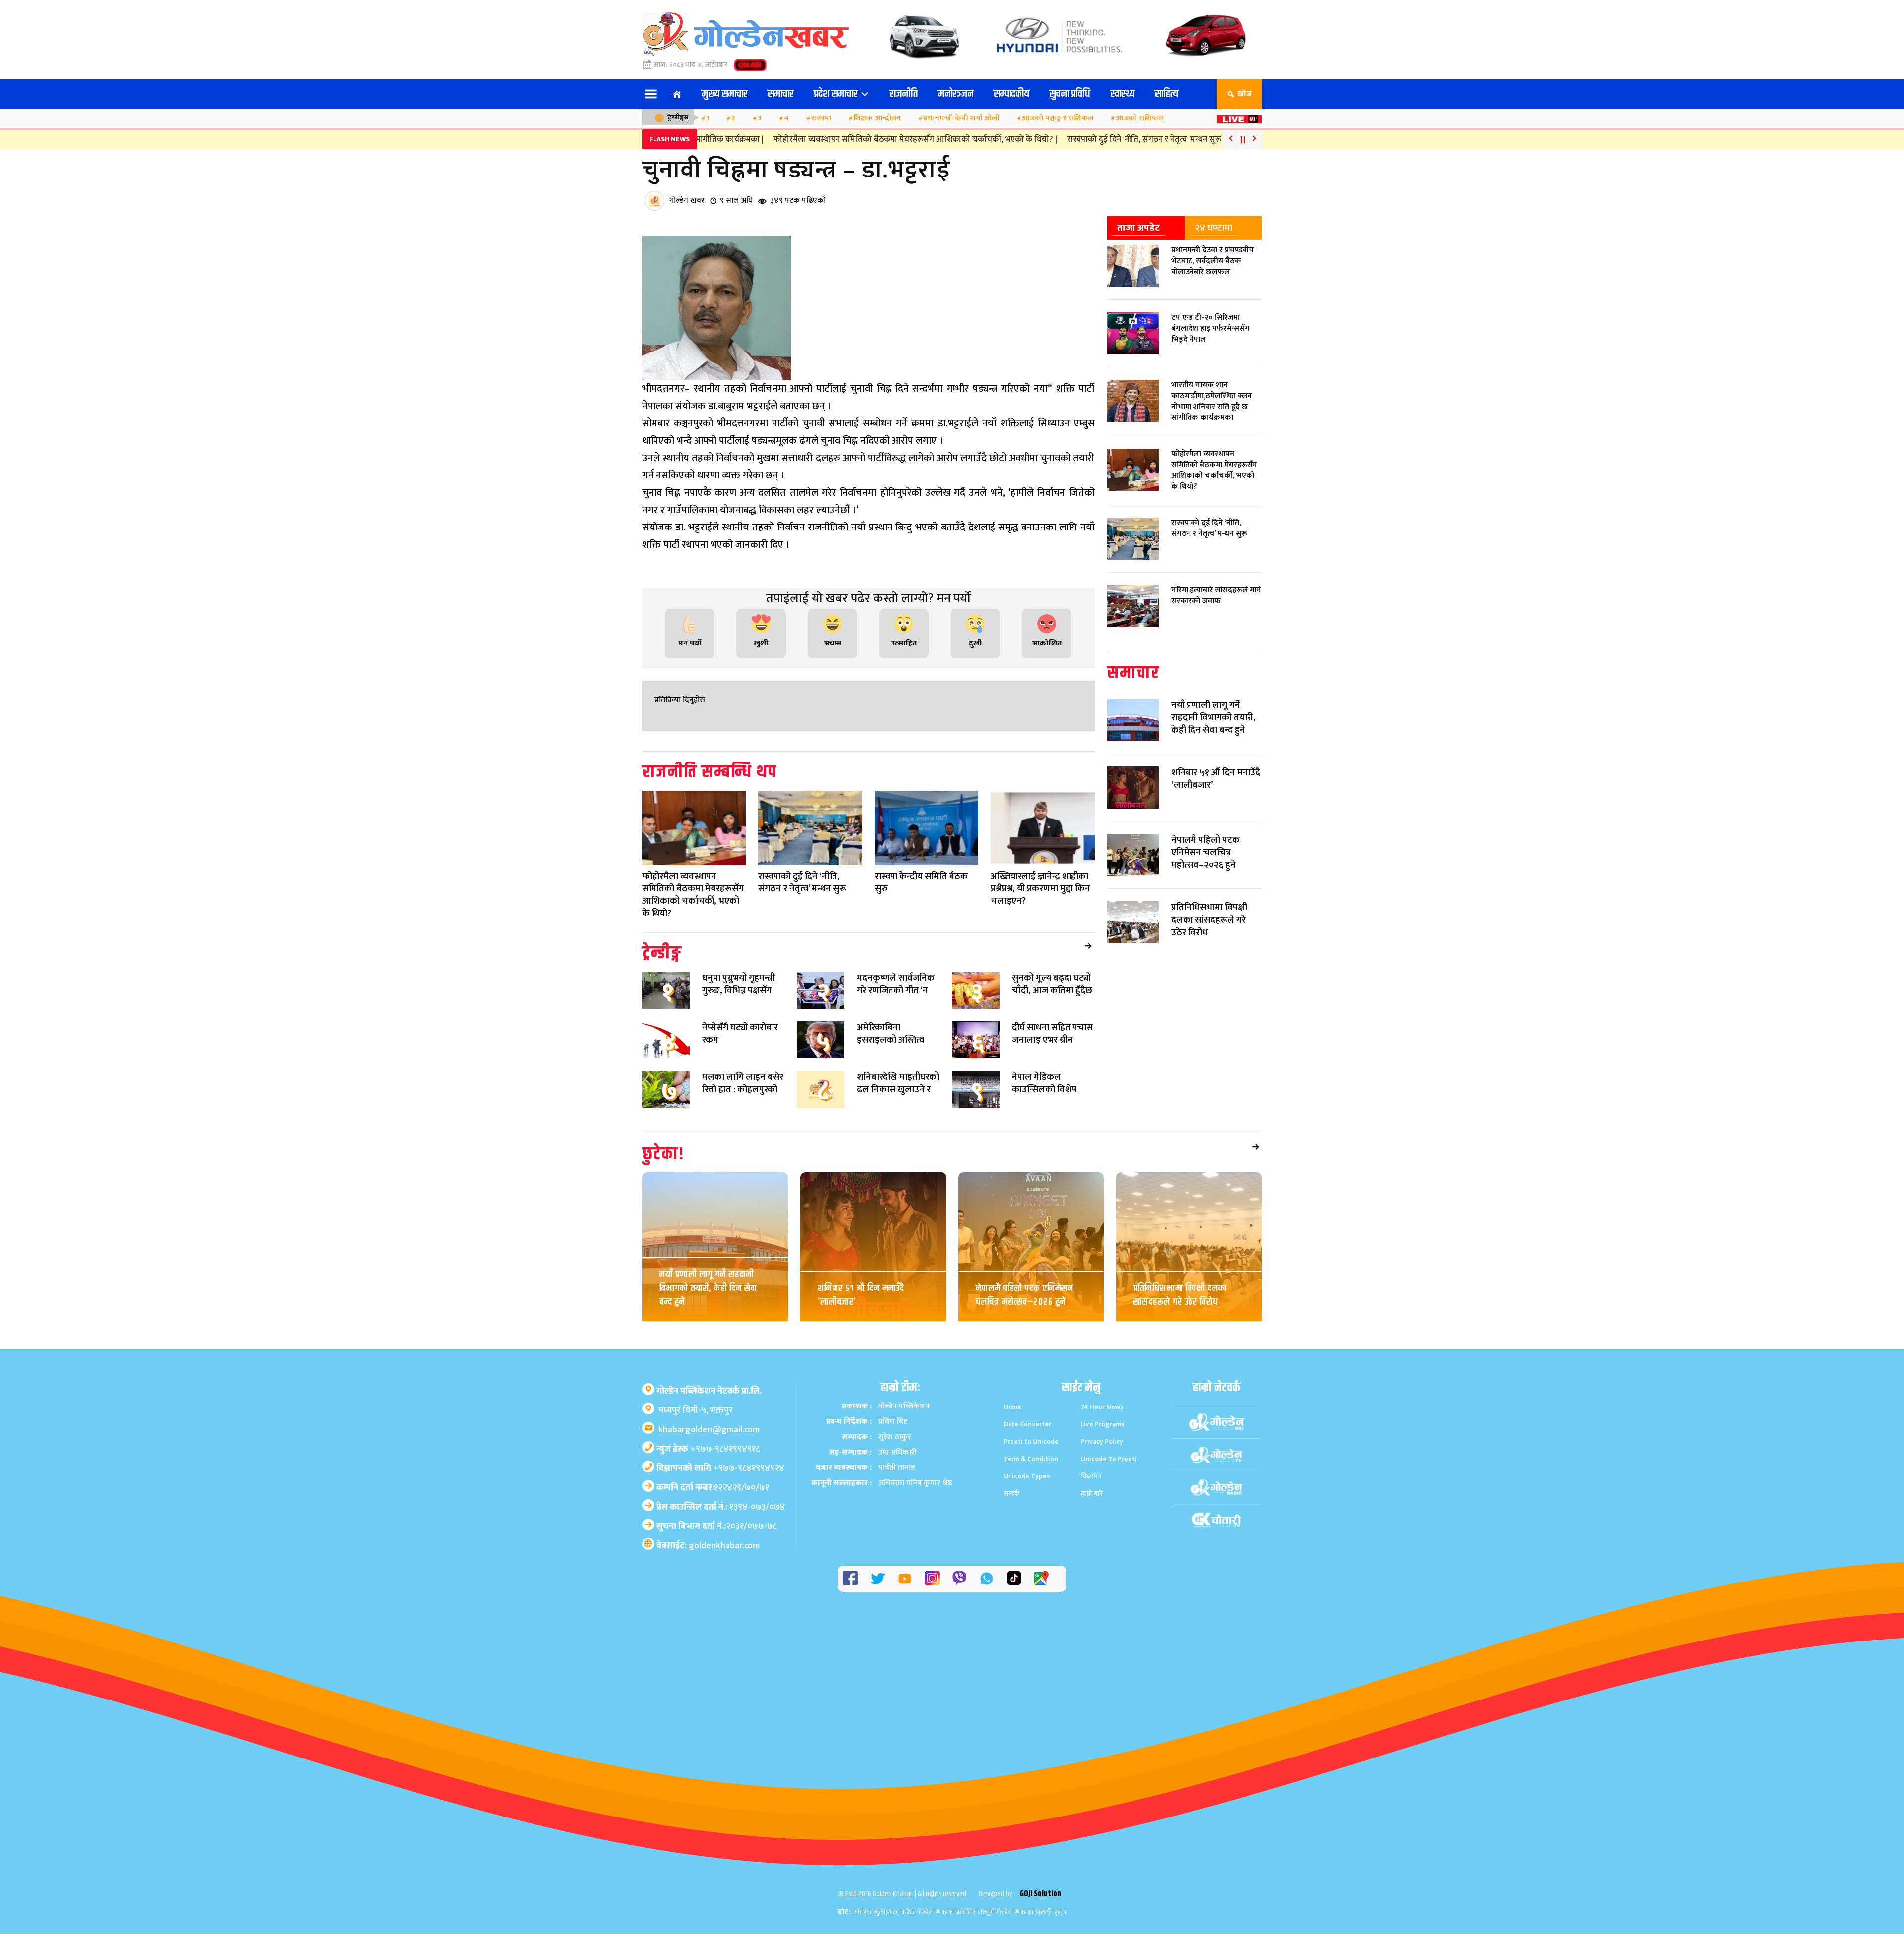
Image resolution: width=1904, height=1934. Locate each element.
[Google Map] (1041, 1578)
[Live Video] (1239, 116)
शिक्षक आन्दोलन (877, 118)
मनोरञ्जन (956, 94)
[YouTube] (905, 1579)
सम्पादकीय (1011, 94)
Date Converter (1027, 1424)
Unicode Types (1027, 1476)
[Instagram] (932, 1578)
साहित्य (1166, 94)
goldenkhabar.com (724, 1546)
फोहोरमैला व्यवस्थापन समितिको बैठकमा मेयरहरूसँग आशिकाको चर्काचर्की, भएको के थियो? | (883, 139)
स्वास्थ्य (1123, 94)
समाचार (781, 94)
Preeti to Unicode (1031, 1441)
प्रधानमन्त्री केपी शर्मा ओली (961, 118)
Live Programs (1103, 1424)
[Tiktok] (1014, 1578)
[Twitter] (878, 1579)
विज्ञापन (1091, 1476)
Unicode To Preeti (1109, 1459)
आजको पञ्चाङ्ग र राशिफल (1058, 118)
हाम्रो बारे (1092, 1494)
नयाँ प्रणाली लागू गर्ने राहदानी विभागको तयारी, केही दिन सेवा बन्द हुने (708, 1288)
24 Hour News (1102, 1407)
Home (1012, 1407)
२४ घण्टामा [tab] (1214, 228)
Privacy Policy (1102, 1441)
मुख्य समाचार (725, 94)
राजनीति (904, 94)
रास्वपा (821, 118)
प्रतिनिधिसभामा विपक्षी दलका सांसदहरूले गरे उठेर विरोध (1180, 1295)
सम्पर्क (1012, 1494)
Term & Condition (1031, 1459)
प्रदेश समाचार (837, 94)
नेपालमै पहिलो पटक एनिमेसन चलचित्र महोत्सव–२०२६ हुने (1025, 1295)
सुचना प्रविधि (1070, 94)
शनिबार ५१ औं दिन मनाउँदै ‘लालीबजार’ (861, 1295)
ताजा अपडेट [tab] (1138, 228)
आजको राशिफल (1140, 118)
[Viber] (959, 1578)
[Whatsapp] (987, 1579)
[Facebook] (850, 1578)
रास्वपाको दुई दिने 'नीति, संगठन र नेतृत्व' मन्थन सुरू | (1114, 139)
